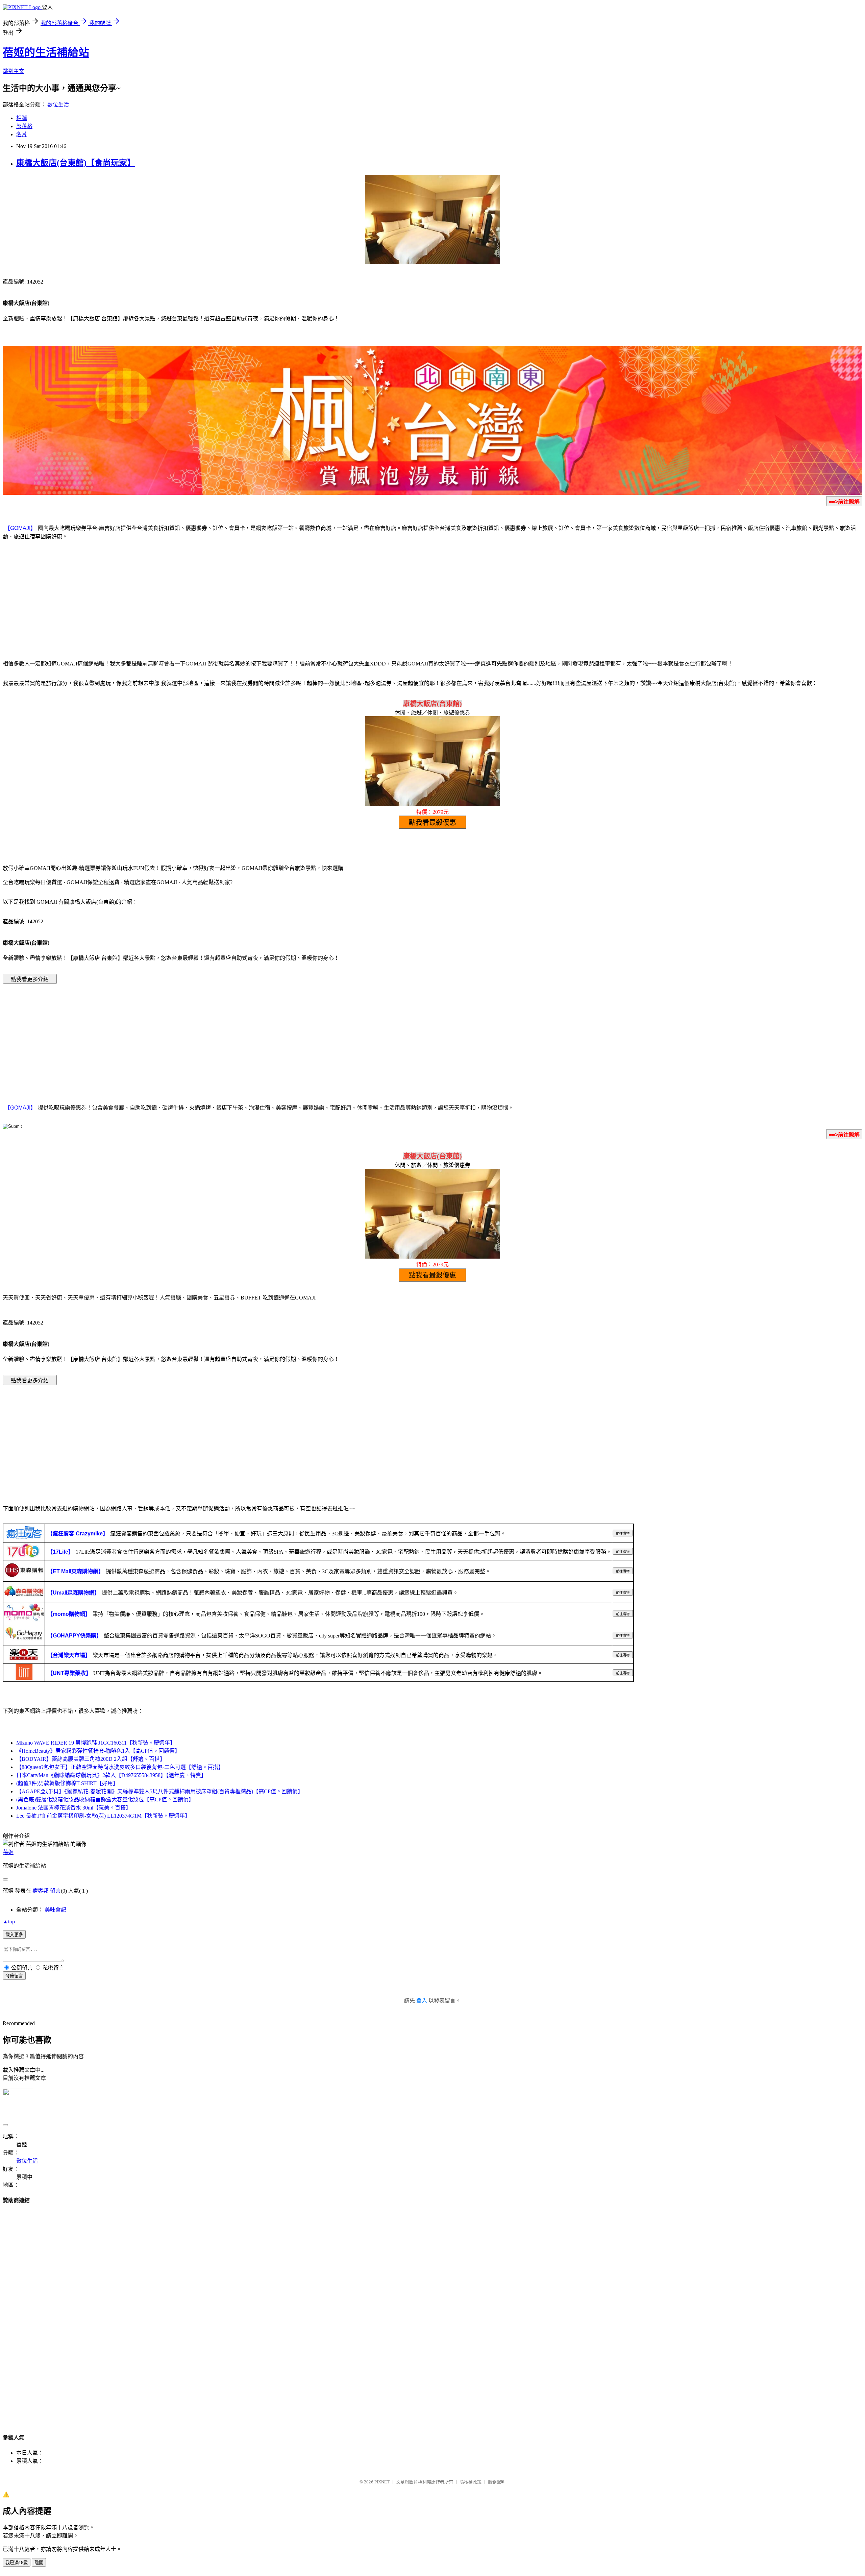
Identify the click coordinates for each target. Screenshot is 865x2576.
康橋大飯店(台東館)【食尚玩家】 (76, 163)
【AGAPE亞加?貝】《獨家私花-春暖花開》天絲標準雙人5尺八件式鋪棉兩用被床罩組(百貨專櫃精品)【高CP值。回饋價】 (160, 1791)
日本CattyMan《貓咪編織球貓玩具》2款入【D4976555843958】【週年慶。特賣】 (111, 1775)
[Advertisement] (432, 599)
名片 (22, 134)
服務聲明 (497, 2482)
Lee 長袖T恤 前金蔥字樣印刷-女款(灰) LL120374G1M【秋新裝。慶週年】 (103, 1816)
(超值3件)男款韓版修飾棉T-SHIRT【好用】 (67, 1783)
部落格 (24, 126)
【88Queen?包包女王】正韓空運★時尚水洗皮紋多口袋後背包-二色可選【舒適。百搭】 (120, 1767)
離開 (39, 2563)
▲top (9, 1922)
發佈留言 (14, 1976)
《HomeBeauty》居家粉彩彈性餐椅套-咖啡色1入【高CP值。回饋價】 (98, 1751)
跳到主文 (14, 71)
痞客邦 (41, 1891)
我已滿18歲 (17, 2563)
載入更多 (14, 1935)
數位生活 (58, 105)
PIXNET (382, 2482)
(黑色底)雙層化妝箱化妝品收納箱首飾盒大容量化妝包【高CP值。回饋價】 (105, 1800)
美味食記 (55, 1910)
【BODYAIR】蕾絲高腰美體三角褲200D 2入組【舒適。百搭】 (91, 1759)
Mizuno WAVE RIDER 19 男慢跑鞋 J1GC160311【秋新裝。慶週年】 (96, 1743)
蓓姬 (8, 1852)
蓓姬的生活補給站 (46, 52)
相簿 (22, 118)
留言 (55, 1891)
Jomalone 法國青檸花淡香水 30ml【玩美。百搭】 (74, 1808)
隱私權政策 (471, 2482)
